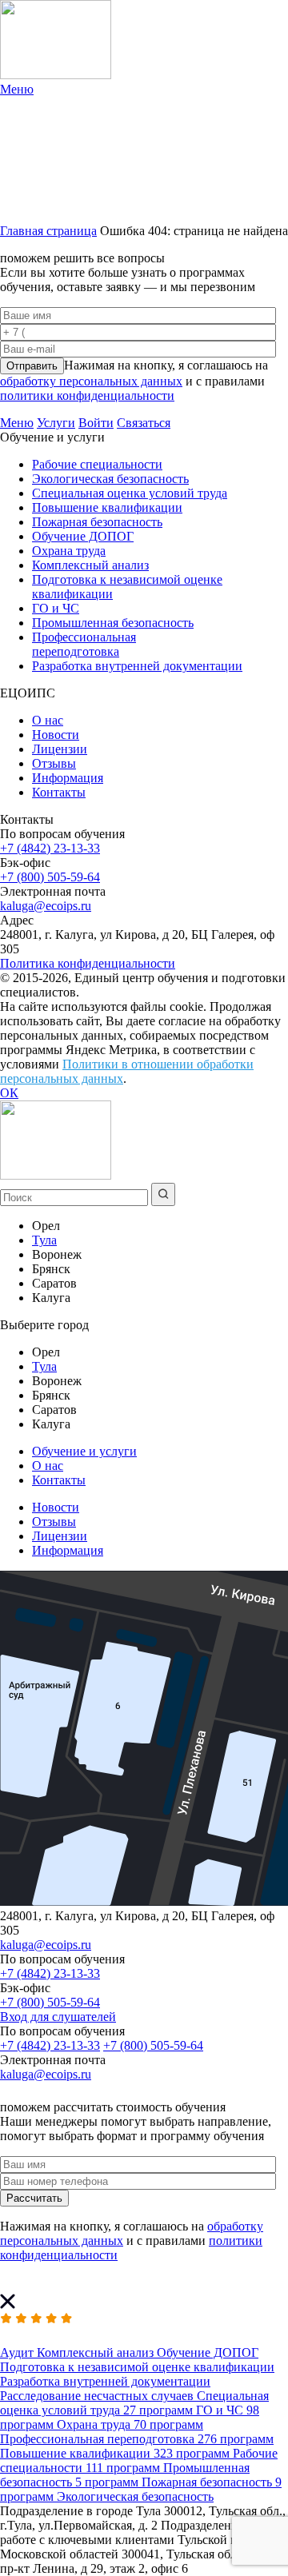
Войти (96, 423)
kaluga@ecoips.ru (46, 906)
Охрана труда (69, 551)
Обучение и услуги (84, 1451)
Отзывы (54, 763)
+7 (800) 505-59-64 (50, 877)
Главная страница (48, 231)
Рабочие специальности (97, 464)
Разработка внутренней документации (137, 666)
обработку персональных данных (91, 381)
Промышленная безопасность (113, 623)
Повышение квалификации (107, 507)
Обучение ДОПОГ (83, 536)
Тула (44, 1240)
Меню (17, 423)
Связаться (144, 423)
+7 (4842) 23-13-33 (50, 848)
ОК (9, 1093)
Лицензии (60, 749)
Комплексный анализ (90, 565)
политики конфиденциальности (87, 395)
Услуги (56, 423)
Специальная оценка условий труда (130, 493)
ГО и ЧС (56, 608)
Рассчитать (34, 2198)
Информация (68, 778)
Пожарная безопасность (97, 522)
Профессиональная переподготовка (84, 644)
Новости (56, 735)
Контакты (59, 792)
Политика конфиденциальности (88, 963)
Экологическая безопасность (110, 479)
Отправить (32, 366)
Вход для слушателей (58, 2017)
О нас (48, 720)
